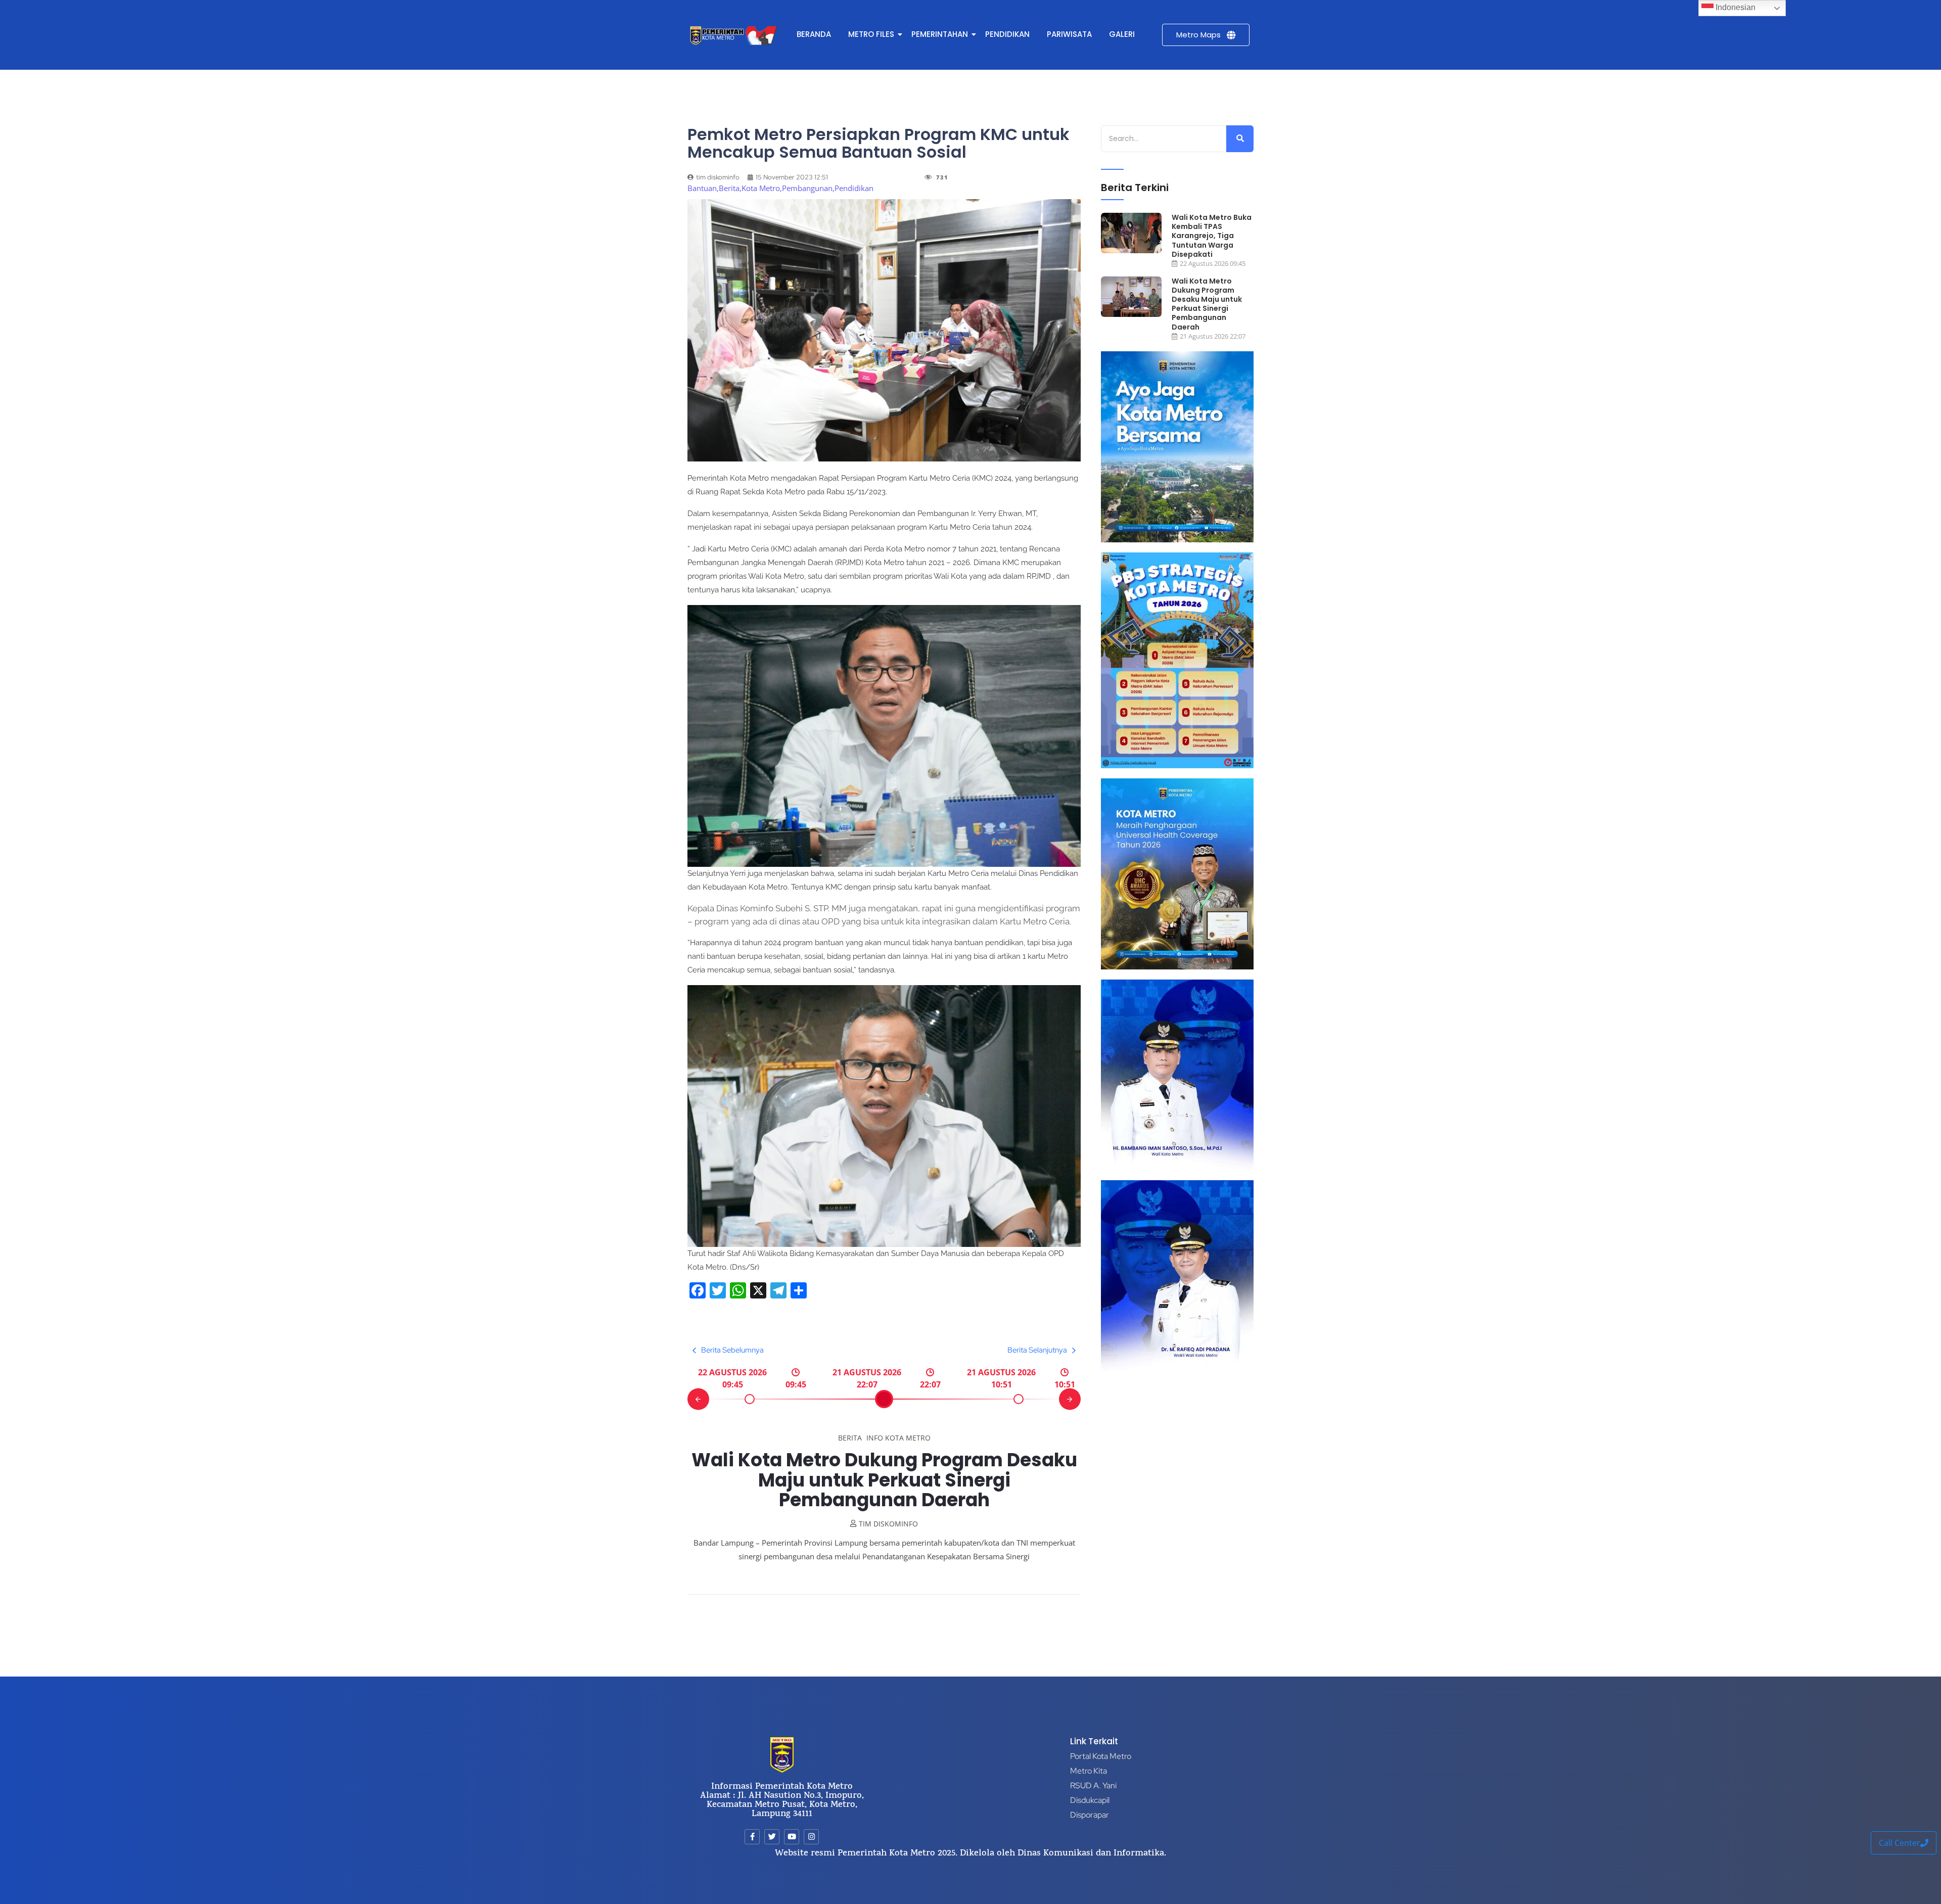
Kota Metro (858, 1438)
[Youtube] (792, 1837)
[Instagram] (811, 1837)
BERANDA (814, 34)
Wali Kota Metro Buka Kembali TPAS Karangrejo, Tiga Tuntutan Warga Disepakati (1212, 236)
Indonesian (1735, 7)
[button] (698, 1399)
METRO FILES (871, 34)
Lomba (949, 1438)
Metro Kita (1089, 1771)
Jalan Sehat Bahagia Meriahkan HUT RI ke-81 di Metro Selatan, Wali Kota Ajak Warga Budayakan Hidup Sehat (884, 1480)
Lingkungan (909, 1438)
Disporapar (1090, 1815)
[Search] (1240, 139)
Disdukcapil (1090, 1800)
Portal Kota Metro (1101, 1756)
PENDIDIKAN (1007, 34)
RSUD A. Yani (1093, 1785)
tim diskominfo (888, 1524)
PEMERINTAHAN (940, 34)
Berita (819, 1438)
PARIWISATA (1069, 34)
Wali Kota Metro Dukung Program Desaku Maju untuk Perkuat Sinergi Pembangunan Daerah (1207, 304)
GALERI (1122, 34)
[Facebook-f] (752, 1837)
